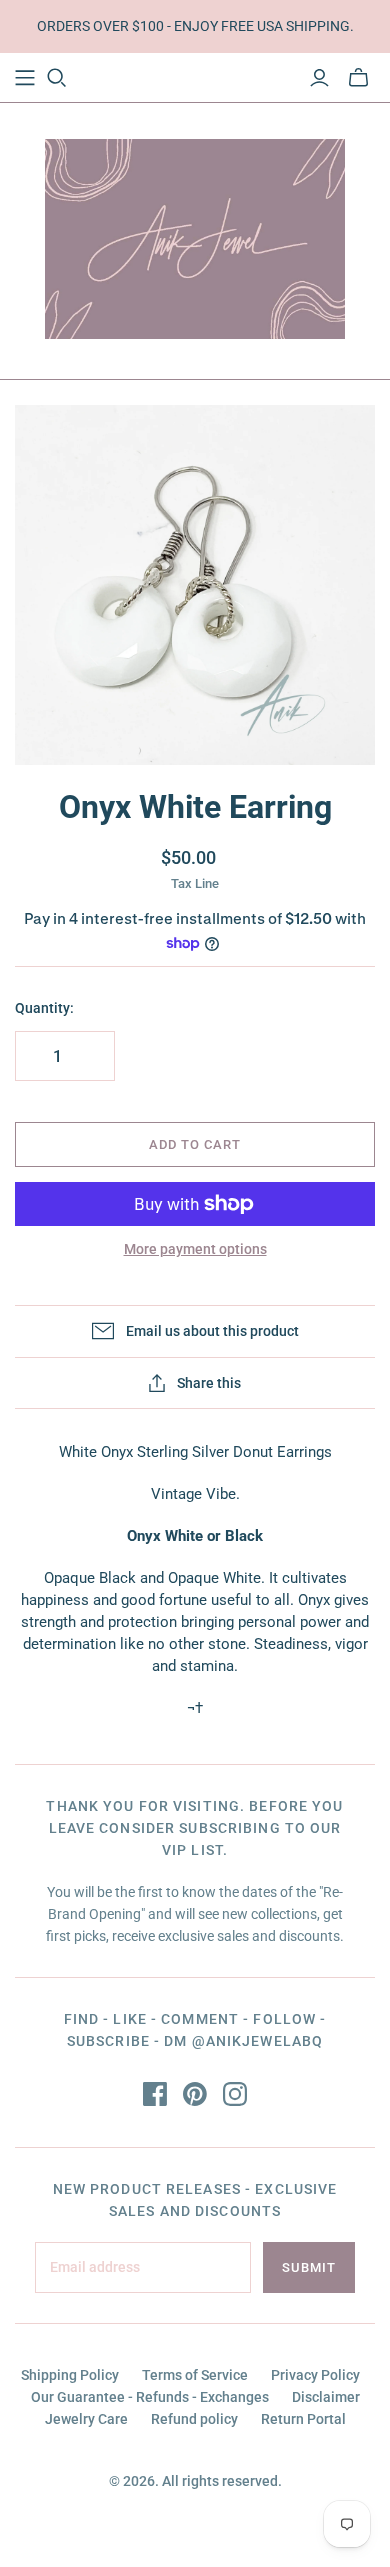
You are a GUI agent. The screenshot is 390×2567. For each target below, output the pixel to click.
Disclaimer (326, 2397)
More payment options (195, 1249)
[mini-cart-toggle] (358, 78)
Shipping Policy (70, 2375)
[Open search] (57, 78)
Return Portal (303, 2419)
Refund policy (194, 2419)
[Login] (319, 78)
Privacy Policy (315, 2375)
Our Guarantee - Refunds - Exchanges (150, 2397)
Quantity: (44, 1008)
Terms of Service (195, 2375)
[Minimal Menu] (25, 78)
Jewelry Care (86, 2419)
